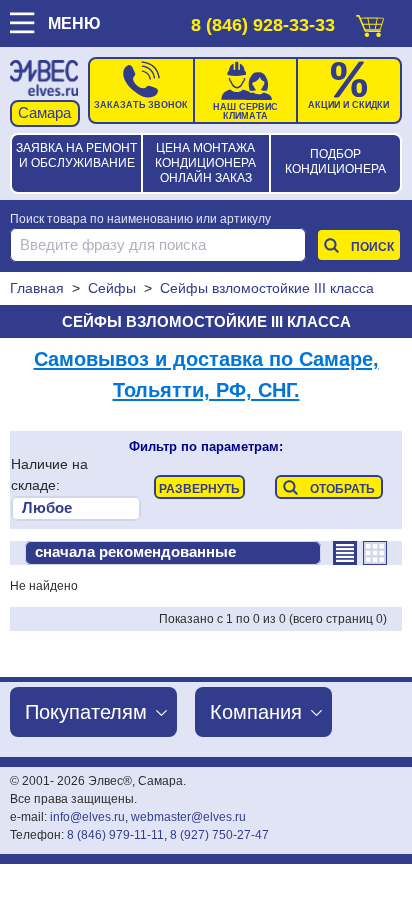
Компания (256, 712)
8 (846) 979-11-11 (115, 835)
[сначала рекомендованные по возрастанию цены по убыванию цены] (173, 553)
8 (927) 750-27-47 (219, 835)
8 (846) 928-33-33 (263, 25)
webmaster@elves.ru (188, 817)
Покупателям (86, 712)
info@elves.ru (87, 817)
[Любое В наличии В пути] (76, 508)
